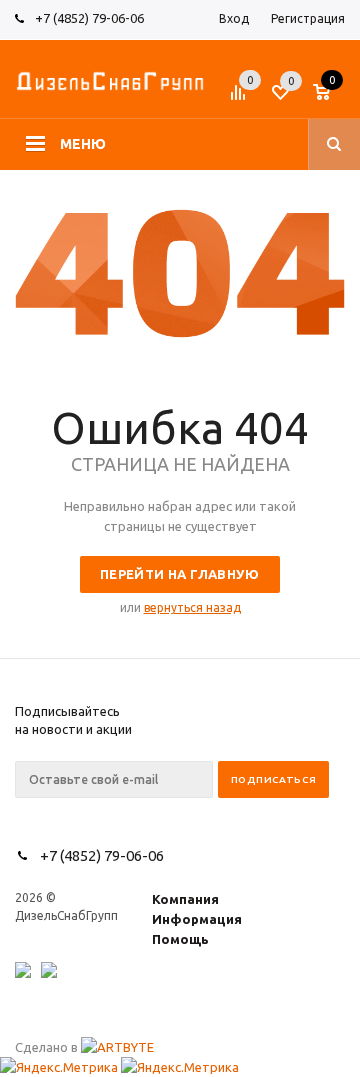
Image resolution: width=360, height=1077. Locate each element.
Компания (185, 899)
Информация (197, 919)
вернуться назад (192, 607)
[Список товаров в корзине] (331, 99)
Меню (83, 144)
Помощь (180, 939)
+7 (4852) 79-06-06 (89, 18)
